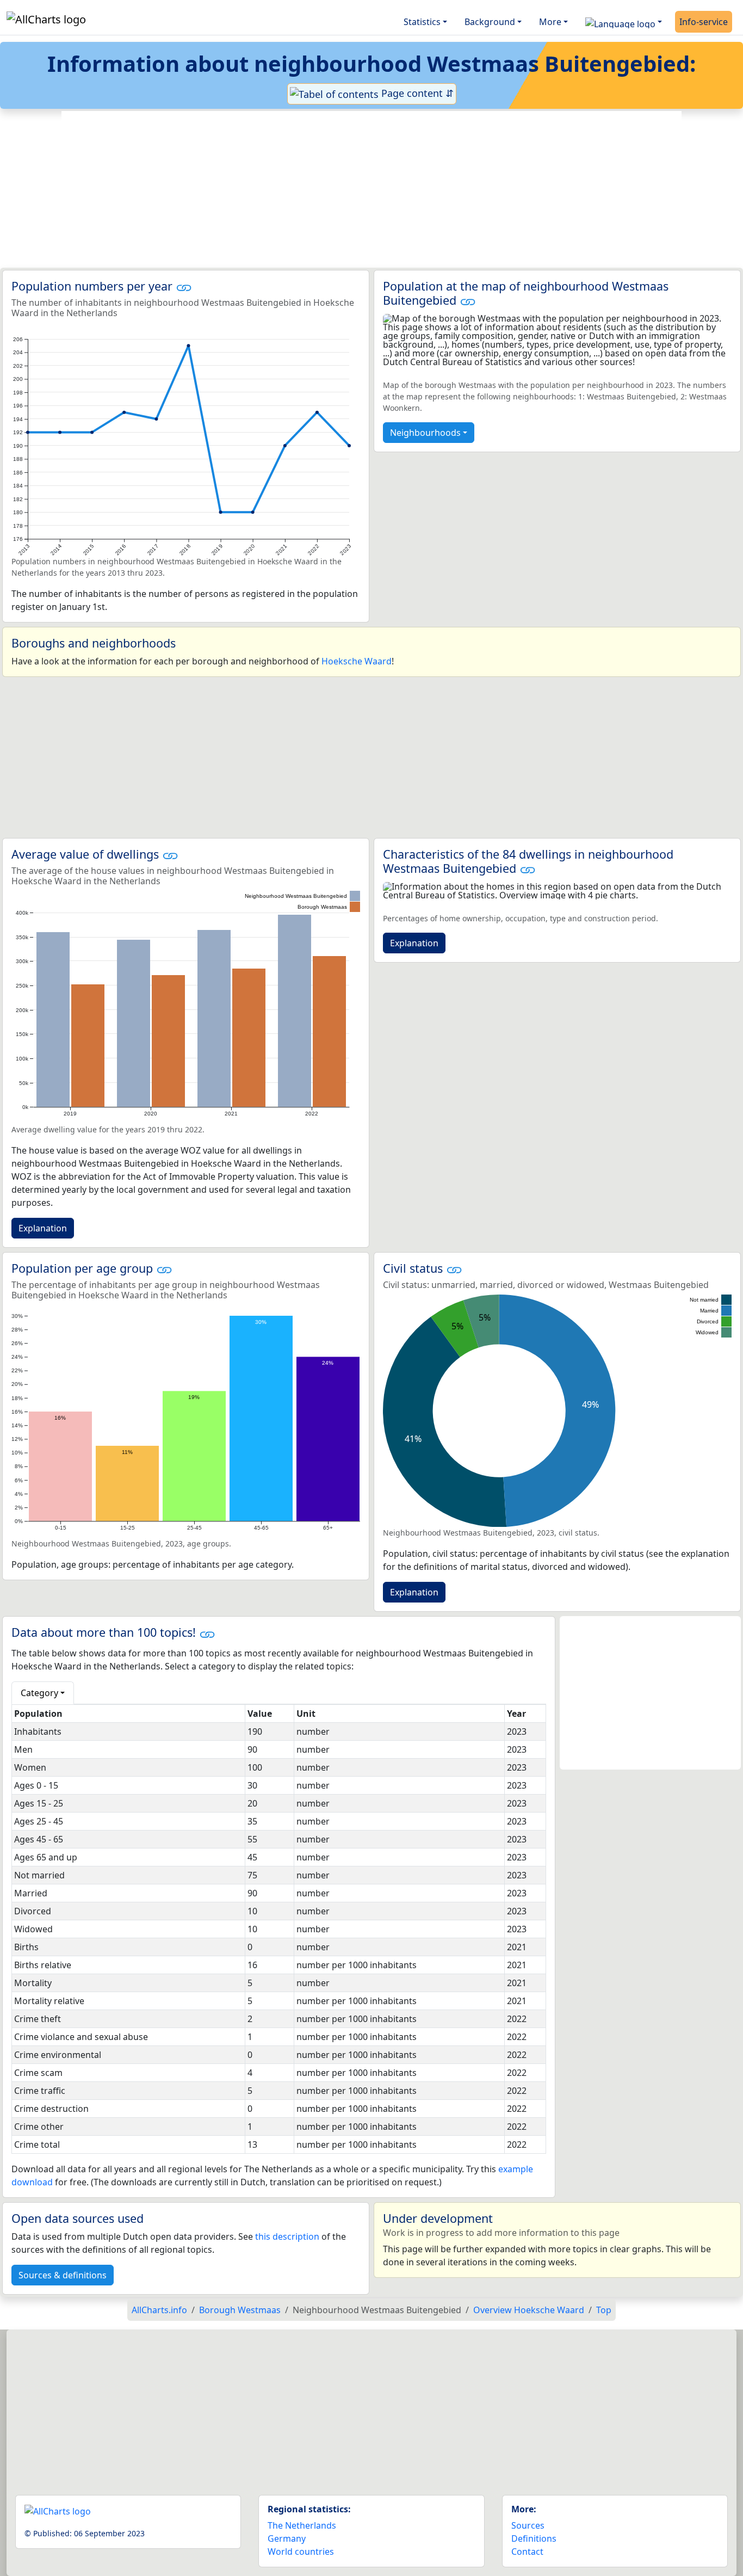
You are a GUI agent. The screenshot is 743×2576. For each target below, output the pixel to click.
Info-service (704, 22)
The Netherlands (302, 2525)
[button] (624, 22)
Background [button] (490, 22)
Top (604, 2310)
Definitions (534, 2538)
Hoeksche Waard (357, 661)
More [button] (550, 22)
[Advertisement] (371, 189)
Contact (527, 2552)
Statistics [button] (422, 22)
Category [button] (39, 1693)
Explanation (43, 1228)
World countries (301, 2552)
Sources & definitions (63, 2275)
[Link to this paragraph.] (184, 286)
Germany (287, 2538)
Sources (528, 2525)
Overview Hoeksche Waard (529, 2310)
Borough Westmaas (240, 2310)
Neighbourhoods (425, 433)
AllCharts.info (159, 2310)
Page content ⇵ (416, 93)
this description (287, 2236)
